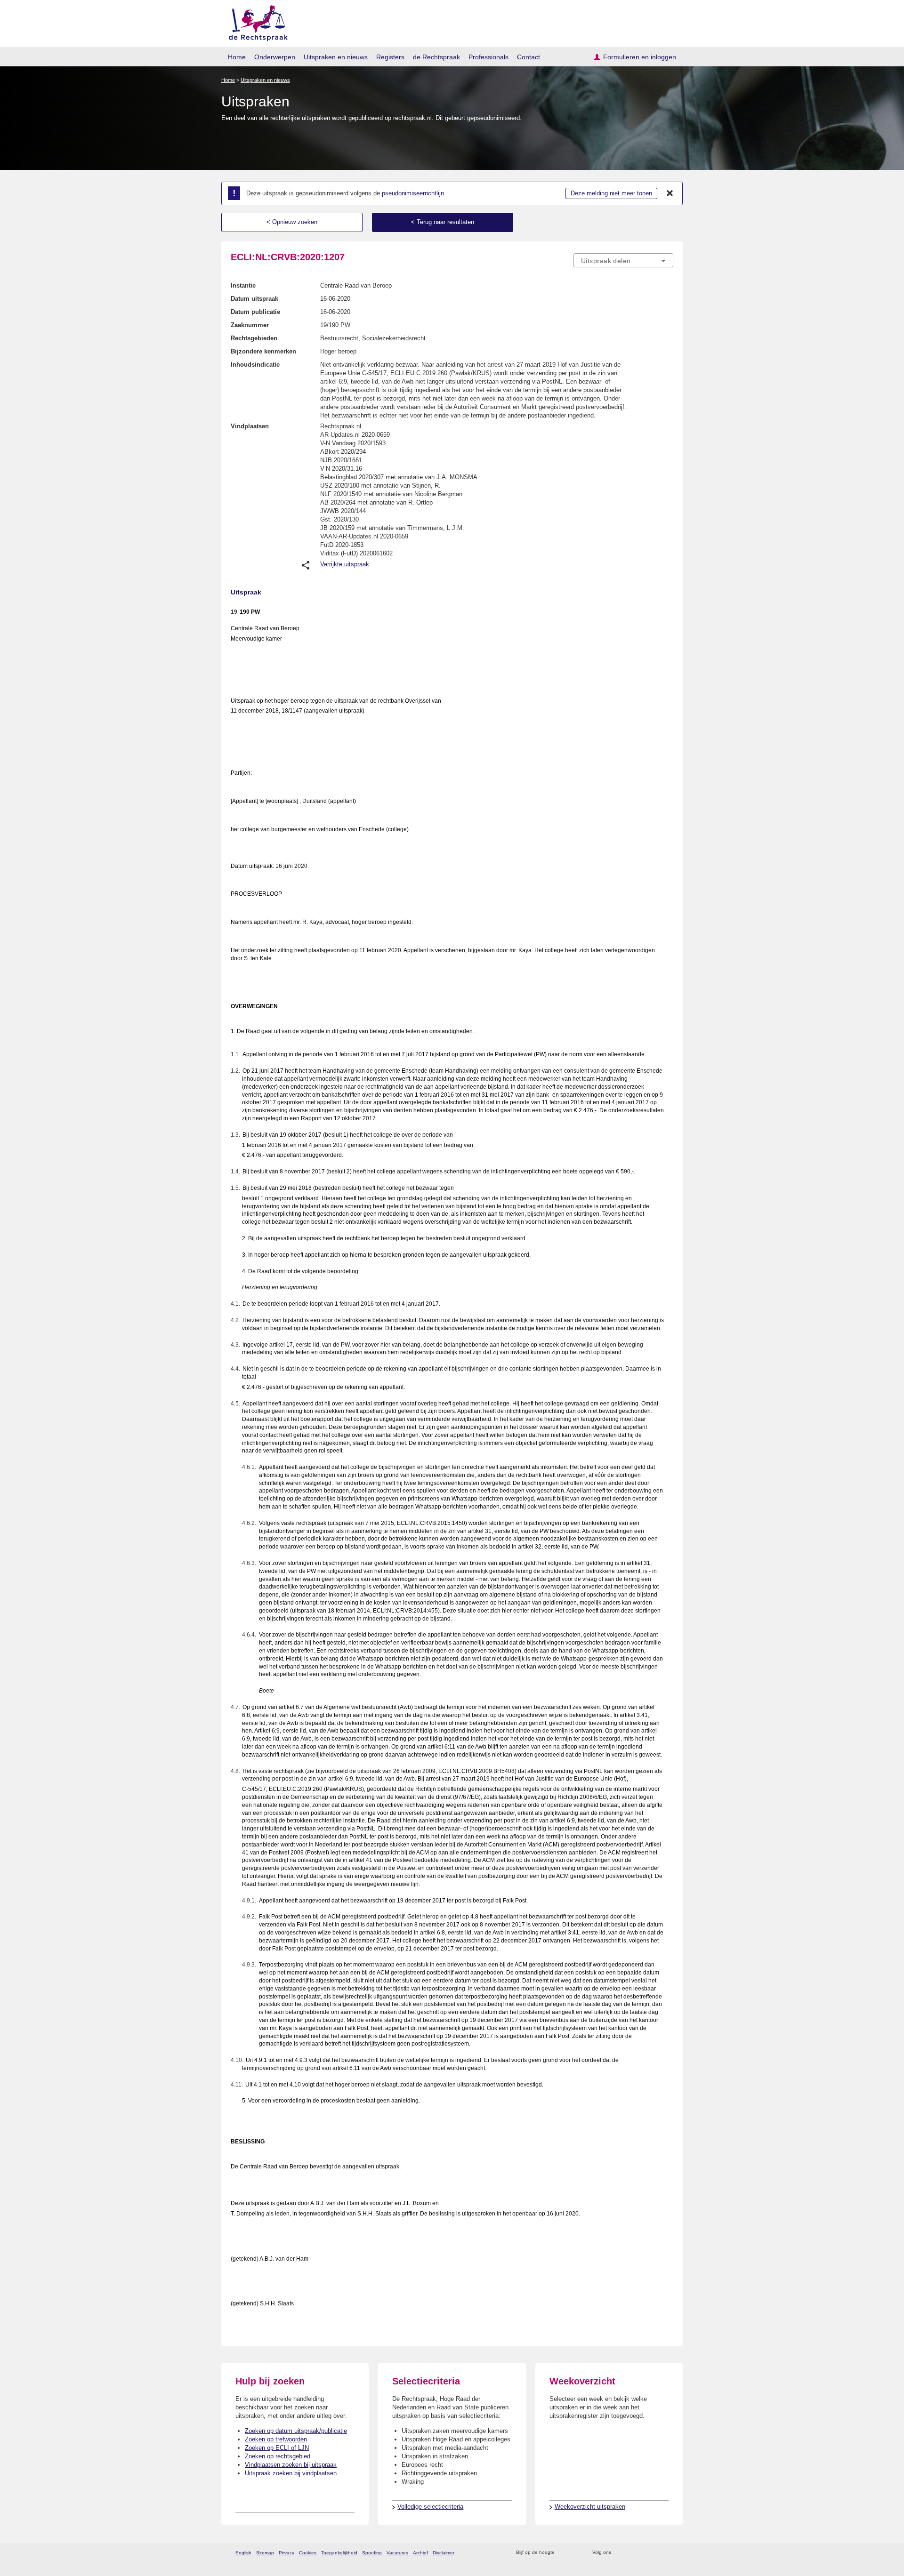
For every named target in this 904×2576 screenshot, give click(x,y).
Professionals (488, 57)
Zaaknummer (250, 325)
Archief (420, 2553)
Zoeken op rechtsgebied (278, 2456)
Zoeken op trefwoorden (276, 2439)
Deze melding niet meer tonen (611, 193)
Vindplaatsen (250, 426)
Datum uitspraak (254, 299)
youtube (668, 2553)
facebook (632, 2553)
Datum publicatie (255, 312)
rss (563, 2553)
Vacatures (397, 2553)
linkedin (656, 2553)
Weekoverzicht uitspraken (590, 2507)
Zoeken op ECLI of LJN (277, 2448)
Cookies (308, 2553)
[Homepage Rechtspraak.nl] (255, 21)
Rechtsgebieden (254, 338)
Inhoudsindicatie (255, 365)
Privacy (287, 2553)
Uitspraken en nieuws (336, 57)
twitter (619, 2553)
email (576, 2553)
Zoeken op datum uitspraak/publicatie (296, 2431)
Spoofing (372, 2553)
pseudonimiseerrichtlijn (413, 193)
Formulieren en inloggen (640, 57)
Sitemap (265, 2553)
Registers (390, 57)
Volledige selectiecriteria (430, 2507)
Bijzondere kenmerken (263, 351)
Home (237, 57)
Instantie (243, 285)
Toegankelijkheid (339, 2553)
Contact (529, 57)
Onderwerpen (275, 57)
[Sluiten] (670, 193)
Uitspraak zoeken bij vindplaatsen (291, 2473)
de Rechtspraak (436, 57)
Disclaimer (444, 2553)
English (243, 2553)
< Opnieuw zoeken (292, 222)
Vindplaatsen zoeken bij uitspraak (291, 2465)
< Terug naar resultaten (443, 222)
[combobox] (623, 260)
